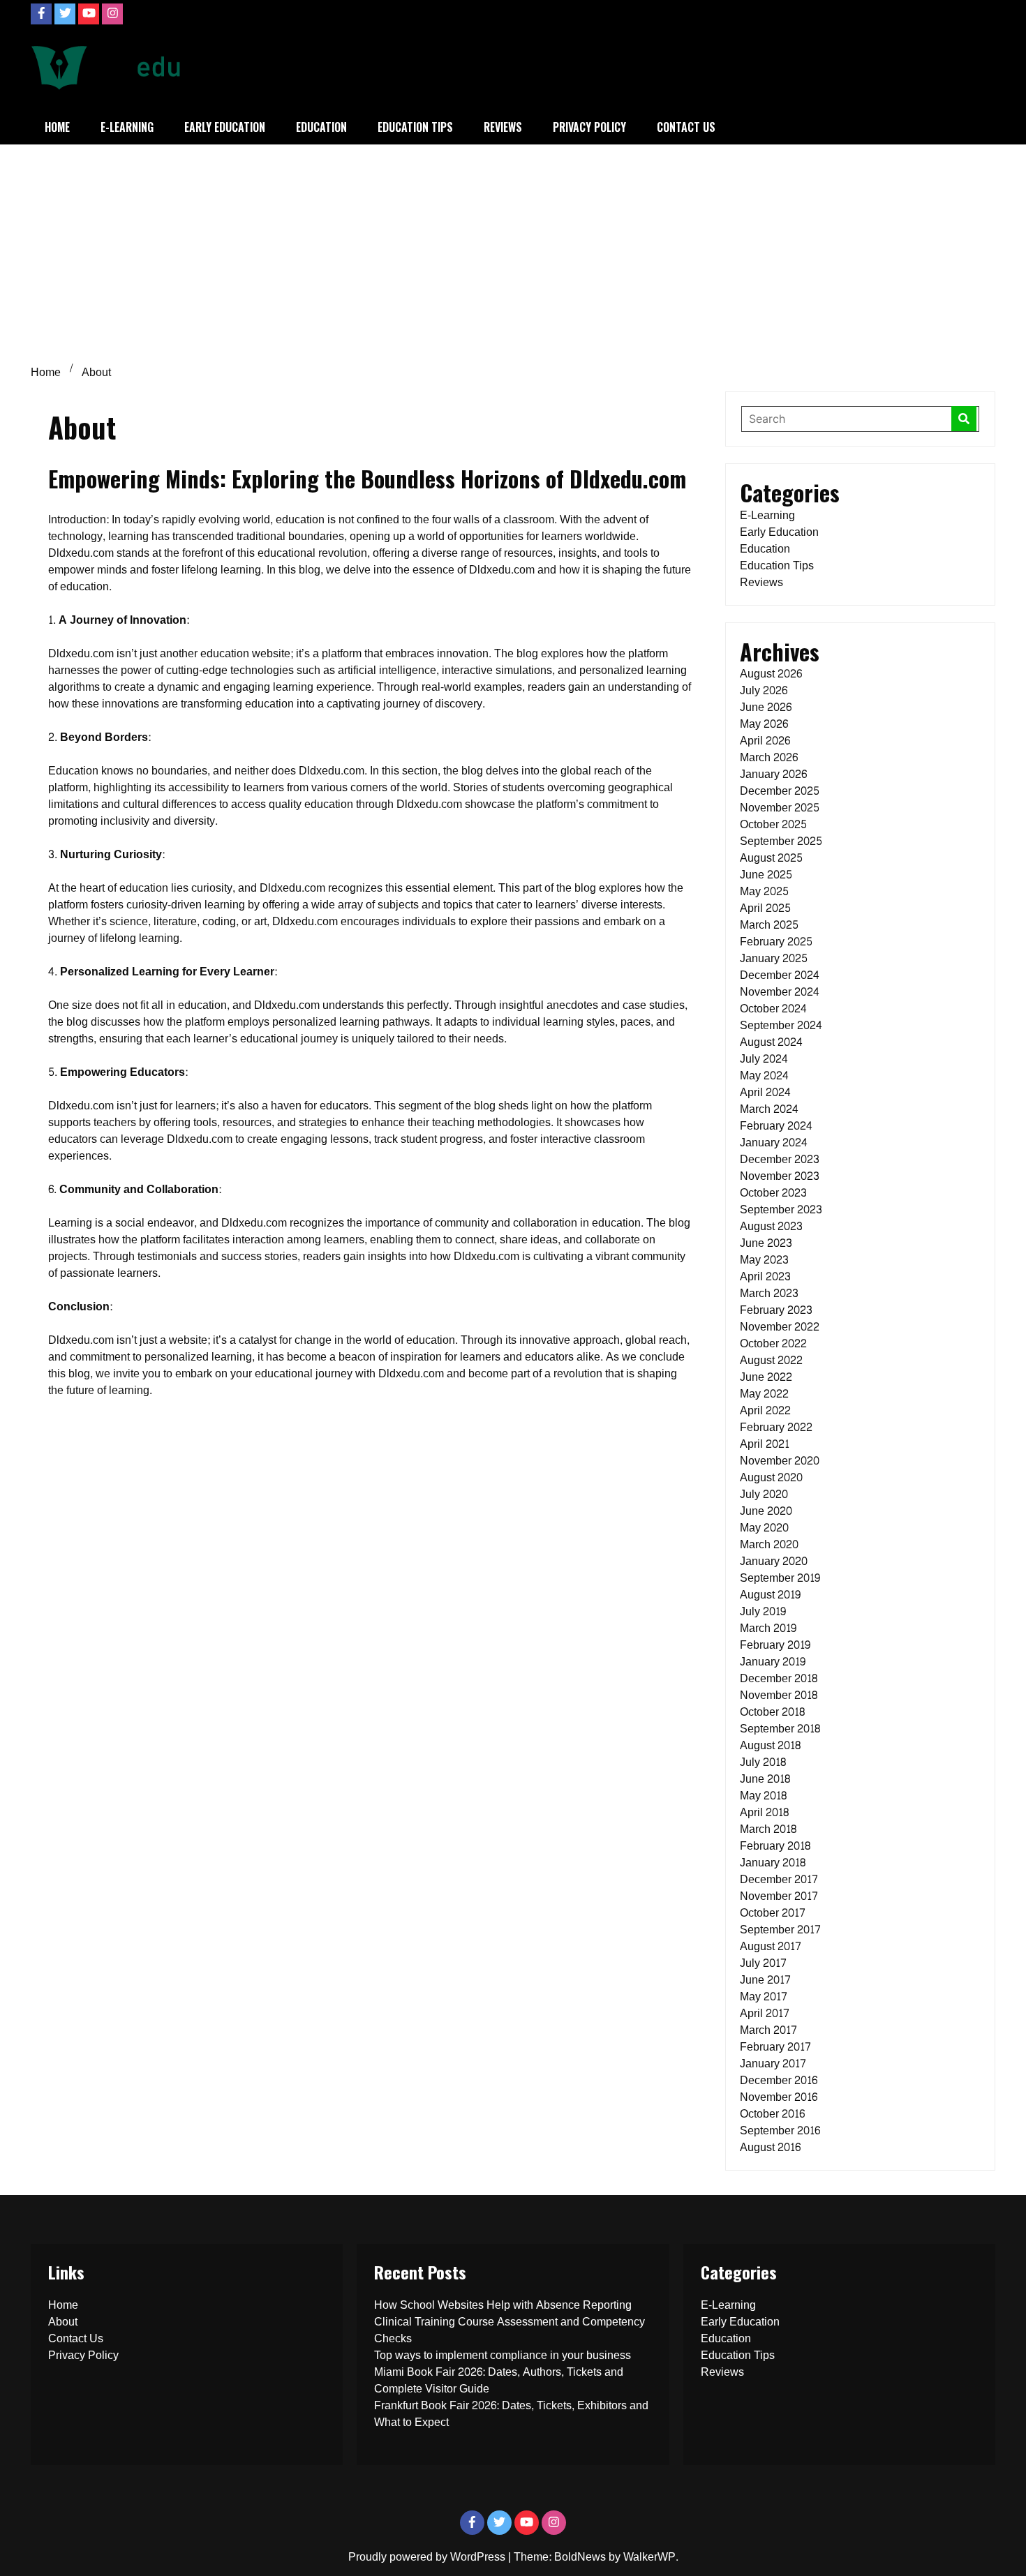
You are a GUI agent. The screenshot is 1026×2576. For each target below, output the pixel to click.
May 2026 (764, 724)
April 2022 (765, 1410)
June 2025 (766, 875)
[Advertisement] (513, 249)
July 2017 (763, 1963)
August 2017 (771, 1946)
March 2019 (768, 1628)
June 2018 (765, 1779)
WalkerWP (649, 2557)
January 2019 (773, 1662)
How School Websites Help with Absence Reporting (503, 2305)
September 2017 (780, 1930)
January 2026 (773, 774)
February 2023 (776, 1310)
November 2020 (780, 1461)
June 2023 (766, 1243)
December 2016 (779, 2080)
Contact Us (686, 127)
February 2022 (776, 1427)
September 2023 (781, 1210)
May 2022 (764, 1394)
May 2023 (764, 1260)
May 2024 (764, 1076)
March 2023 (769, 1293)
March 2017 (768, 2030)
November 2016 (779, 2097)
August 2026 (771, 674)
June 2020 (766, 1511)
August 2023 (771, 1226)
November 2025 (780, 808)
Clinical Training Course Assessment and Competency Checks (510, 2330)
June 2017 (765, 1980)
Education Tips (415, 127)
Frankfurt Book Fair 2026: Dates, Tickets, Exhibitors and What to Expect (511, 2414)
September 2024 (781, 1025)
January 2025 (774, 958)
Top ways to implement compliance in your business (503, 2355)
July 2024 (764, 1059)
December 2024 (780, 975)
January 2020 (774, 1561)
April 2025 (765, 908)
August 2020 (771, 1477)
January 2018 (773, 1863)
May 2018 (763, 1796)
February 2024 (776, 1126)
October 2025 (773, 824)
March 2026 (769, 757)
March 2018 (768, 1829)
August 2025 (771, 858)
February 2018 (775, 1846)
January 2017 (773, 2064)
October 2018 (772, 1712)
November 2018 (779, 1695)
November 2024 (780, 992)
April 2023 (765, 1276)
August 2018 (770, 1745)
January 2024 (774, 1143)
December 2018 (779, 1678)
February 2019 (775, 1645)
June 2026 (766, 707)
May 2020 (764, 1528)
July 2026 (764, 690)
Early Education (225, 127)
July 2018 (763, 1762)
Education (321, 127)
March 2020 (769, 1544)
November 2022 (780, 1327)
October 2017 (773, 1913)
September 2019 (780, 1578)
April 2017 (765, 2013)
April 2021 (765, 1444)
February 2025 (776, 942)
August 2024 (771, 1042)
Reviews (503, 127)
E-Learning (127, 127)
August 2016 (770, 2147)
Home (57, 127)
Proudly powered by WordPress (428, 2557)
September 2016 (780, 2131)
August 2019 (770, 1595)
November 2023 (780, 1176)
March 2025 (769, 925)
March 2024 (769, 1109)
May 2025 (764, 891)
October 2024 (773, 1009)
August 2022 (771, 1360)
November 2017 (779, 1896)
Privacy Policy (589, 127)
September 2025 (781, 841)
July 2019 (763, 1611)
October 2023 (773, 1193)
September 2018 (780, 1729)
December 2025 (780, 791)
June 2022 (766, 1377)
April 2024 (765, 1092)
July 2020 (764, 1494)
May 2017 (764, 1997)
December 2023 (780, 1159)
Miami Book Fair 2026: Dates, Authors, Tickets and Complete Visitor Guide (499, 2380)
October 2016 (772, 2114)
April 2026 (765, 741)
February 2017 (775, 2047)
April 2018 (764, 1812)
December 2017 (779, 1879)
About (63, 2322)
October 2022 (773, 1343)
